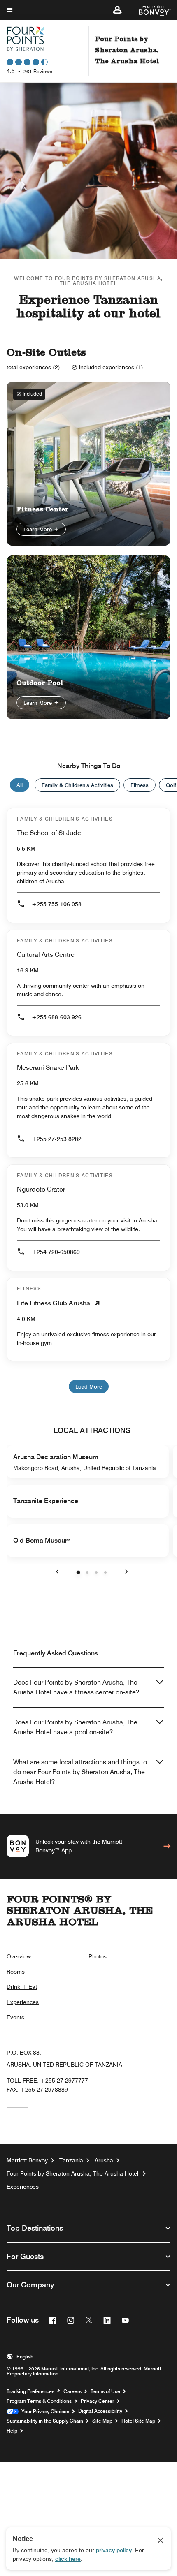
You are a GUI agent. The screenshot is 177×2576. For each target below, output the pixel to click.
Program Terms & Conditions (39, 2401)
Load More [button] (89, 1386)
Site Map (102, 2421)
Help (12, 2431)
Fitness (140, 785)
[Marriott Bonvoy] (150, 10)
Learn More (38, 529)
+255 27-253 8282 (57, 1139)
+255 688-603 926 (57, 1017)
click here (68, 2559)
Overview (19, 1956)
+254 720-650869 (56, 1252)
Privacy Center (97, 2401)
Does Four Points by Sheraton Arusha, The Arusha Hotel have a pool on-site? (75, 1727)
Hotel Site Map (138, 2421)
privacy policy (114, 2550)
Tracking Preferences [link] (30, 2391)
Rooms (16, 1972)
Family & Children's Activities (77, 785)
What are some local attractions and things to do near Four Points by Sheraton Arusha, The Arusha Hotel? (80, 1772)
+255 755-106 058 (57, 904)
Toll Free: (47, 2081)
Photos (98, 1956)
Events (15, 2017)
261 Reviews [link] (38, 71)
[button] (117, 10)
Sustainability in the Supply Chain (45, 2421)
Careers (72, 2391)
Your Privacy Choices (44, 2412)
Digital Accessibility (100, 2411)
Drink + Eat (22, 1987)
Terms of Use (105, 2391)
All (20, 785)
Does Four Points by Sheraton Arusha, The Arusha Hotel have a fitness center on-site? (76, 1687)
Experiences (23, 2002)
